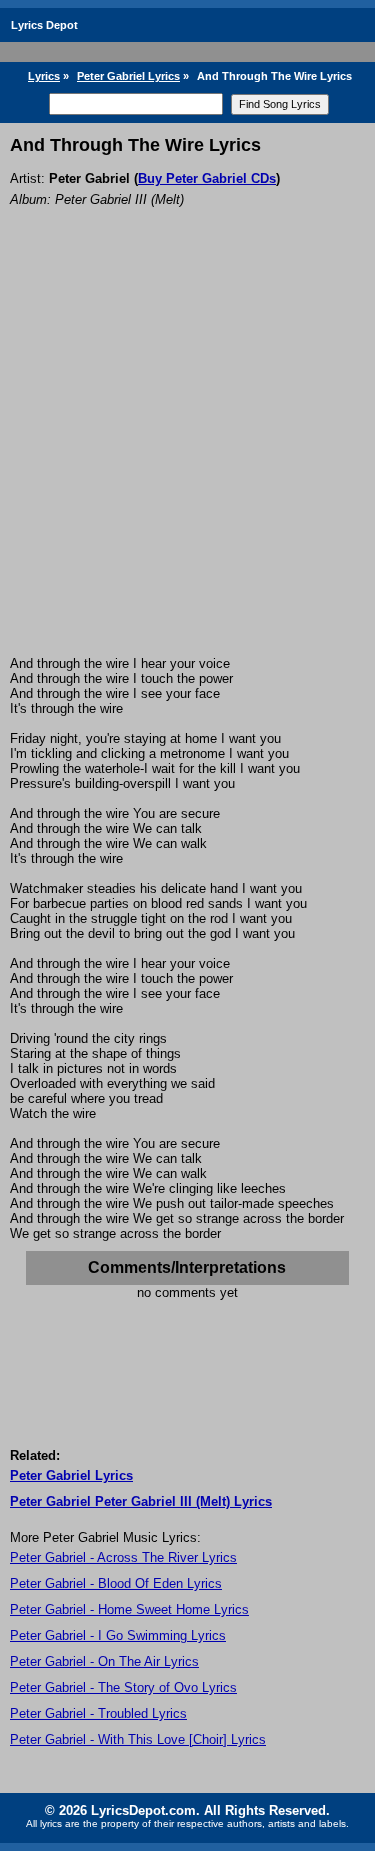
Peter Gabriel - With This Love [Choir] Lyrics (138, 1739)
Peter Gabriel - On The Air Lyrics (104, 1661)
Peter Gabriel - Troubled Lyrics (98, 1713)
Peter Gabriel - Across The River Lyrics (123, 1557)
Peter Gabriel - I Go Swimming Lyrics (118, 1635)
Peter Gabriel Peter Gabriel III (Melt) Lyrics (141, 1501)
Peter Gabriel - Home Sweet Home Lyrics (129, 1609)
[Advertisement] (187, 458)
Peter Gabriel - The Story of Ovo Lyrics (123, 1687)
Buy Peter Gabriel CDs (207, 178)
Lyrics (44, 76)
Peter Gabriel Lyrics (128, 76)
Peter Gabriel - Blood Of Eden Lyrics (116, 1583)
